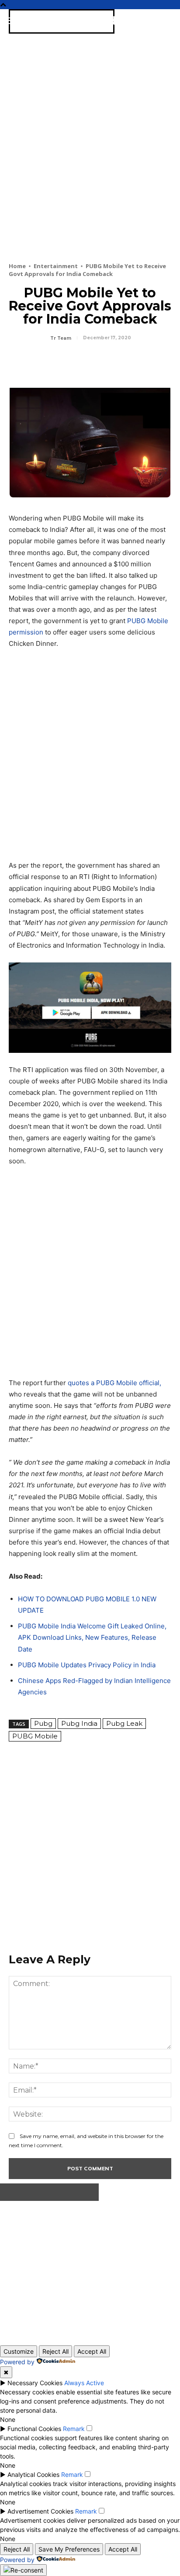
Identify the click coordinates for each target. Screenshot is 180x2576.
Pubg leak (124, 1723)
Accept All (92, 2351)
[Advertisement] (90, 161)
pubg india (79, 1723)
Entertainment (56, 266)
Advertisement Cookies (40, 2511)
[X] (38, 362)
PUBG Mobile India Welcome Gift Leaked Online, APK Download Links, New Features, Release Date (92, 1637)
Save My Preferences (69, 2549)
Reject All (55, 2351)
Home (17, 266)
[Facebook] (17, 362)
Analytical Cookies (33, 2474)
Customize (19, 2351)
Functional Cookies (34, 2429)
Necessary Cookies (35, 2383)
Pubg (43, 1723)
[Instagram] (50, 2270)
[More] (98, 362)
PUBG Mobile (35, 1736)
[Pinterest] (58, 362)
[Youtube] (107, 2270)
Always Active (84, 2383)
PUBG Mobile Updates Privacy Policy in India (87, 1665)
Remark (74, 2429)
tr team (61, 338)
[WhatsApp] (78, 362)
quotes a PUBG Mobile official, (114, 1383)
